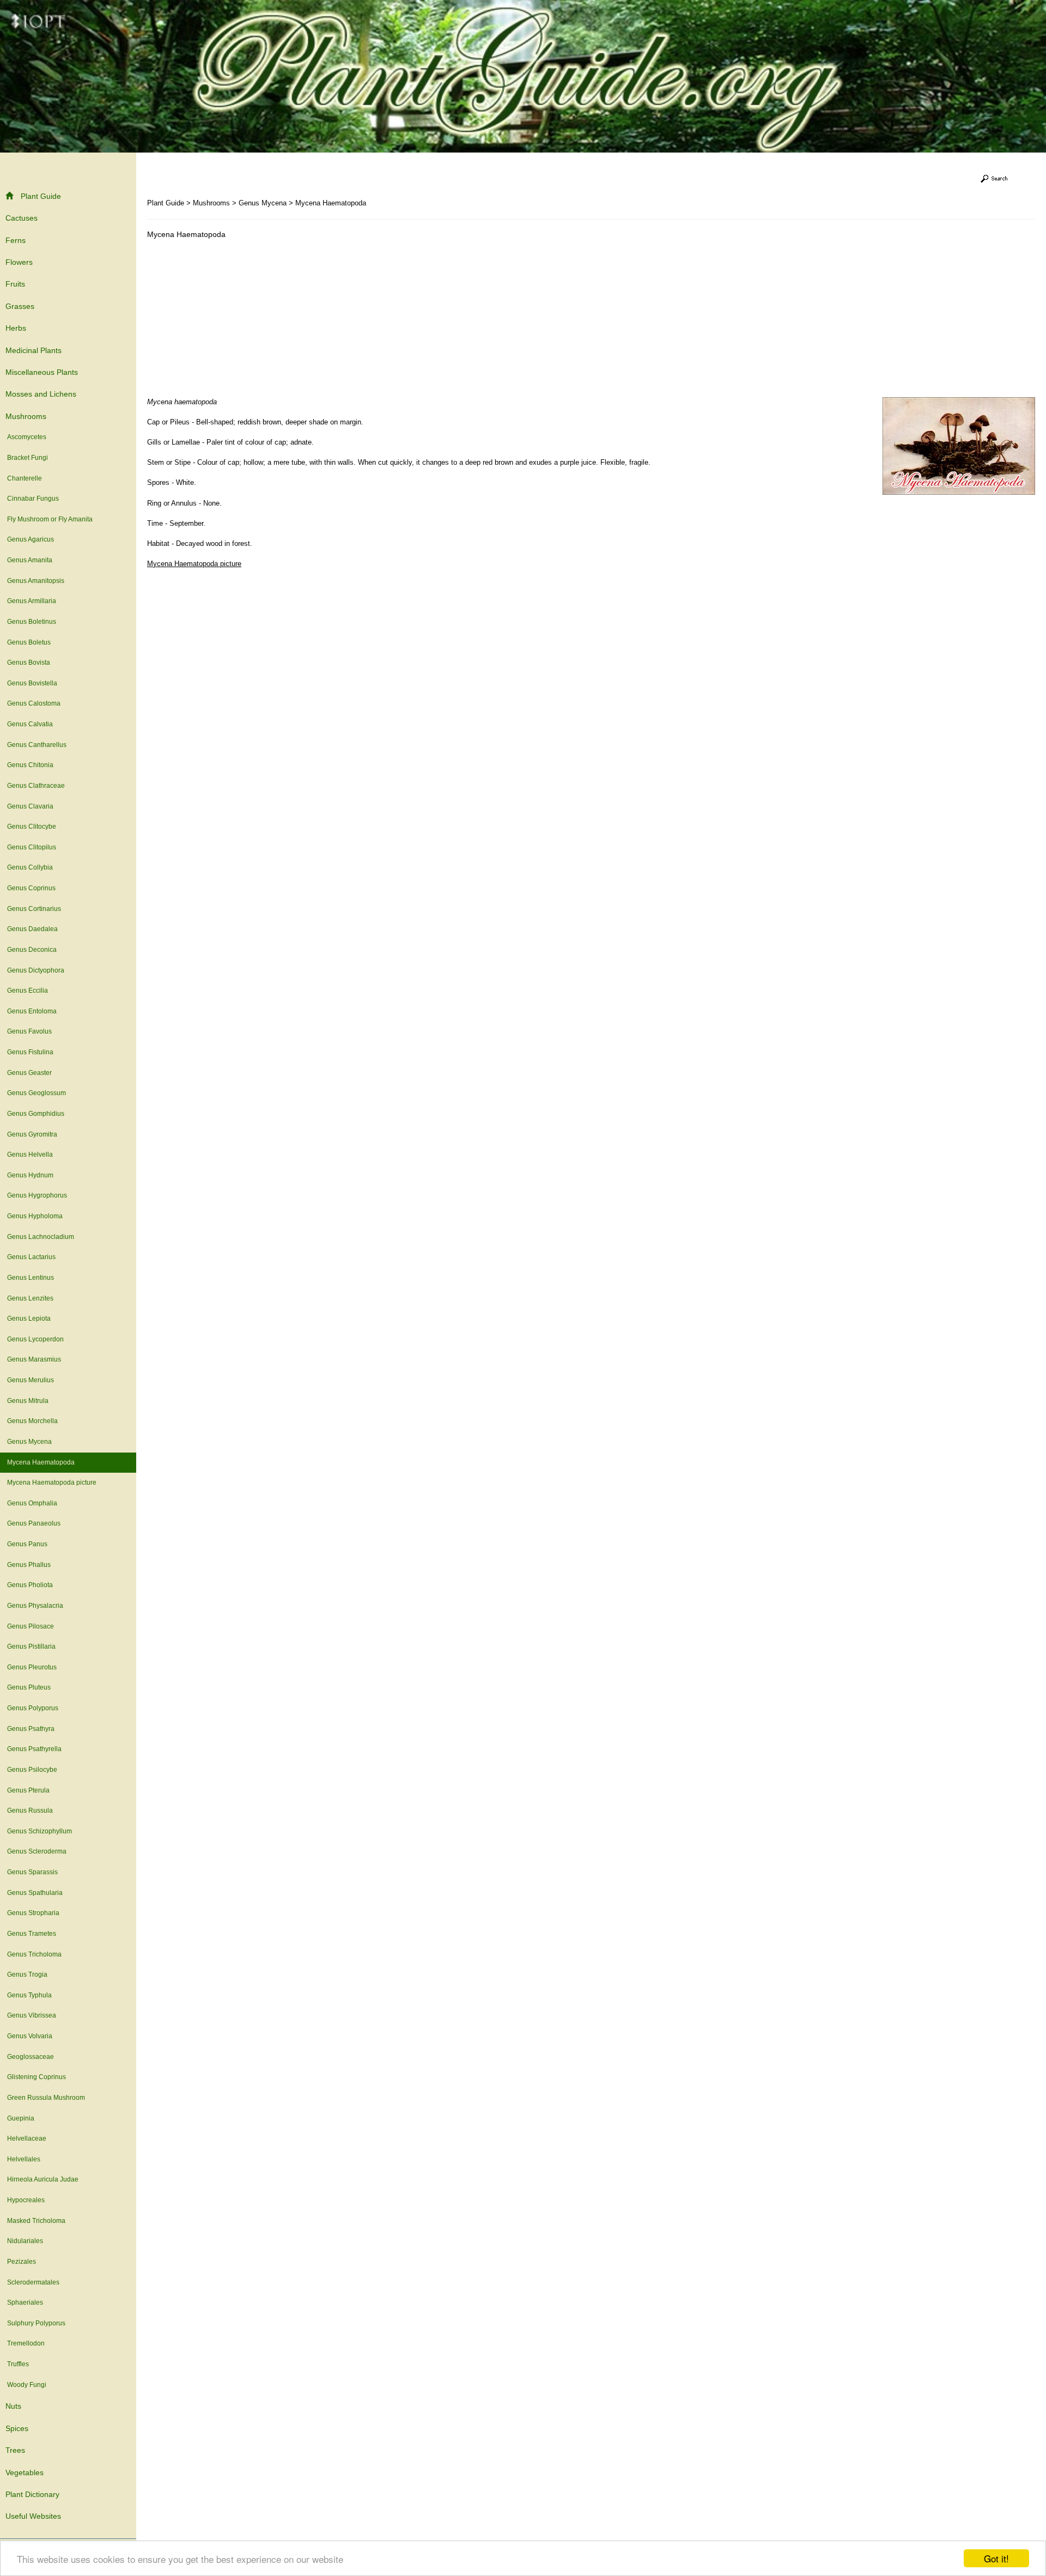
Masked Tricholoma (36, 2221)
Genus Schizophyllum (39, 1831)
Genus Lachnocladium (41, 1237)
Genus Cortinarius (34, 909)
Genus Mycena (29, 1442)
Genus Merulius (31, 1380)
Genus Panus (27, 1544)
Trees (15, 2450)
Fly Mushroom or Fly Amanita (50, 519)
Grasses (20, 306)
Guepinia (21, 2118)
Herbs (16, 328)
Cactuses (22, 218)
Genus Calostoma (34, 703)
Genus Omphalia (32, 1503)
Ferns (16, 240)
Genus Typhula (29, 1995)
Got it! (996, 2558)
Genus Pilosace (31, 1626)
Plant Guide (41, 196)
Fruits (15, 284)
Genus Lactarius (31, 1257)
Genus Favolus (29, 1031)
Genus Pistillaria (31, 1647)
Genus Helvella (30, 1155)
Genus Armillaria (32, 601)
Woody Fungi (27, 2385)
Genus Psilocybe (32, 1770)
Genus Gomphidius (36, 1114)
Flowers (19, 262)
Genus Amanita (30, 560)
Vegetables (25, 2472)
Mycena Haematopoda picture (52, 1483)
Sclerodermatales (33, 2282)
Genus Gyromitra (32, 1134)
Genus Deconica (32, 950)
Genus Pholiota (30, 1585)
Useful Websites (33, 2516)
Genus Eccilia (28, 991)
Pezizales (22, 2262)
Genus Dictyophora (36, 970)
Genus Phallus (29, 1565)
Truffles (18, 2364)
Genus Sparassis (32, 1872)
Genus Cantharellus (37, 745)
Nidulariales (25, 2241)
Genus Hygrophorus (37, 1195)
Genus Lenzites (30, 1298)
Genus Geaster (29, 1073)
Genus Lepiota (29, 1319)
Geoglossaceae (31, 2057)
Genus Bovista (29, 663)
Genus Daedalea (32, 929)
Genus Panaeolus (34, 1523)
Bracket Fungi (28, 458)
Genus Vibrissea (32, 2015)
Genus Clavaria (30, 806)
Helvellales (24, 2159)
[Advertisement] (239, 321)
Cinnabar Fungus (33, 499)
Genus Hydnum (30, 1175)
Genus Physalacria (35, 1606)
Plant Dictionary (32, 2494)
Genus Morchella (32, 1421)
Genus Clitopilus (32, 847)
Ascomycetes (27, 437)
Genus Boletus (29, 642)
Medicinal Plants (34, 350)
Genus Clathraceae (36, 786)
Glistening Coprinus (37, 2077)
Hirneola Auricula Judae (43, 2179)
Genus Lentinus (31, 1278)
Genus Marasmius (34, 1359)
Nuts (13, 2406)
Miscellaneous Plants (42, 372)
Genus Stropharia (33, 1913)
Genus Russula (30, 1811)
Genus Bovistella (32, 683)
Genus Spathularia (35, 1893)
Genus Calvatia (30, 724)
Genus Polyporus (33, 1708)
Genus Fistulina (30, 1052)
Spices (17, 2428)
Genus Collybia (30, 867)
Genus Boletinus (32, 622)
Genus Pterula (28, 1790)
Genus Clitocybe (32, 827)
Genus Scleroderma (37, 1851)
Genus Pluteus (29, 1687)
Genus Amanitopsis (36, 581)
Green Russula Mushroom (46, 2098)
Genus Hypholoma (35, 1216)
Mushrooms (26, 416)
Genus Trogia (27, 1974)
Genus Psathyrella (34, 1749)
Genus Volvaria (30, 2036)
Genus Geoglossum (37, 1093)
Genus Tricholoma (34, 1954)
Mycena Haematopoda (41, 1462)
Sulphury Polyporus (36, 2323)
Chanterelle (25, 478)
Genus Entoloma (32, 1011)
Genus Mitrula (28, 1401)
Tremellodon (26, 2343)
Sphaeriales (25, 2302)
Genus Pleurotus (32, 1667)
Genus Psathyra (31, 1729)
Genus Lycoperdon (35, 1339)
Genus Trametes (32, 1934)
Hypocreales (26, 2200)
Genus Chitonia (30, 765)
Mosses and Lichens (41, 394)
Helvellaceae (27, 2138)
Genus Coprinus (31, 888)
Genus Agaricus (31, 539)
